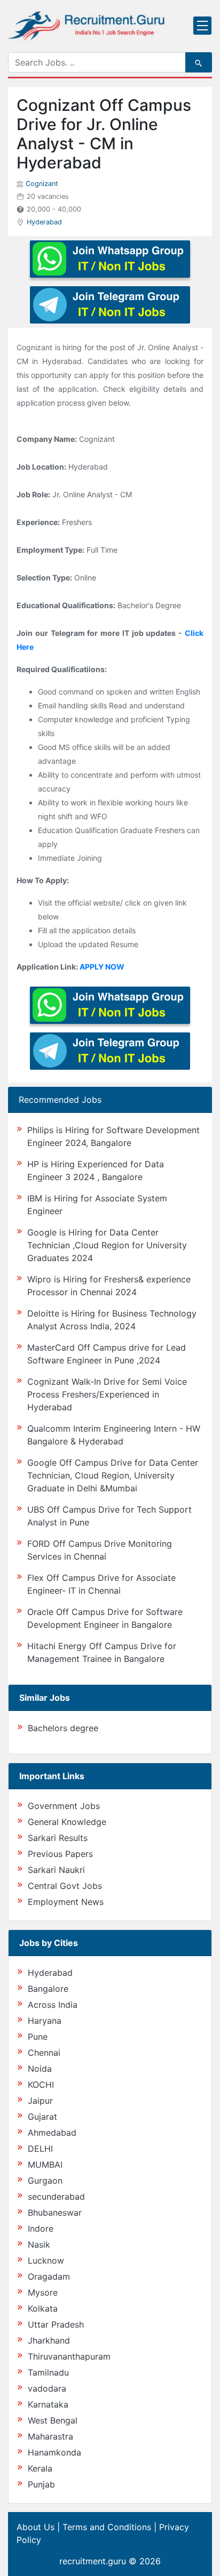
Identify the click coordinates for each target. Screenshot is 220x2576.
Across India (53, 2005)
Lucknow (46, 2260)
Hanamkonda (54, 2452)
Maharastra (50, 2436)
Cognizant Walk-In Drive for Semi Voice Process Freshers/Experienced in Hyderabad (107, 1394)
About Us (36, 2527)
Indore (41, 2228)
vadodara (47, 2388)
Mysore (43, 2292)
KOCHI (41, 2085)
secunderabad (56, 2197)
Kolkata (43, 2308)
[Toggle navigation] (202, 26)
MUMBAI (45, 2165)
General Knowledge (67, 1822)
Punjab (41, 2484)
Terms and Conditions (107, 2527)
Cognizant (42, 184)
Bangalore (48, 1989)
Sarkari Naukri (56, 1870)
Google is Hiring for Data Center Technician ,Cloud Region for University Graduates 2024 (107, 1245)
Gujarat (42, 2117)
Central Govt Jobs (65, 1886)
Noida (40, 2069)
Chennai (44, 2053)
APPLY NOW (102, 967)
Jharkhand (49, 2340)
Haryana (45, 2021)
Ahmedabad (52, 2133)
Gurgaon (45, 2181)
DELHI (40, 2149)
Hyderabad (44, 222)
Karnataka (48, 2404)
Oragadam (49, 2276)
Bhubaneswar (55, 2212)
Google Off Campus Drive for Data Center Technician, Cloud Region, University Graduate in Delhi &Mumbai (113, 1475)
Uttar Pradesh (56, 2324)
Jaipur (40, 2101)
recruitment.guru (93, 2561)
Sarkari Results (58, 1838)
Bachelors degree (63, 1728)
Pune (38, 2037)
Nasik (39, 2244)
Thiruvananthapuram (69, 2356)
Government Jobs (64, 1806)
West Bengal (53, 2420)
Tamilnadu (48, 2372)
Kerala (40, 2468)
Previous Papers (60, 1854)
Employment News (66, 1902)
